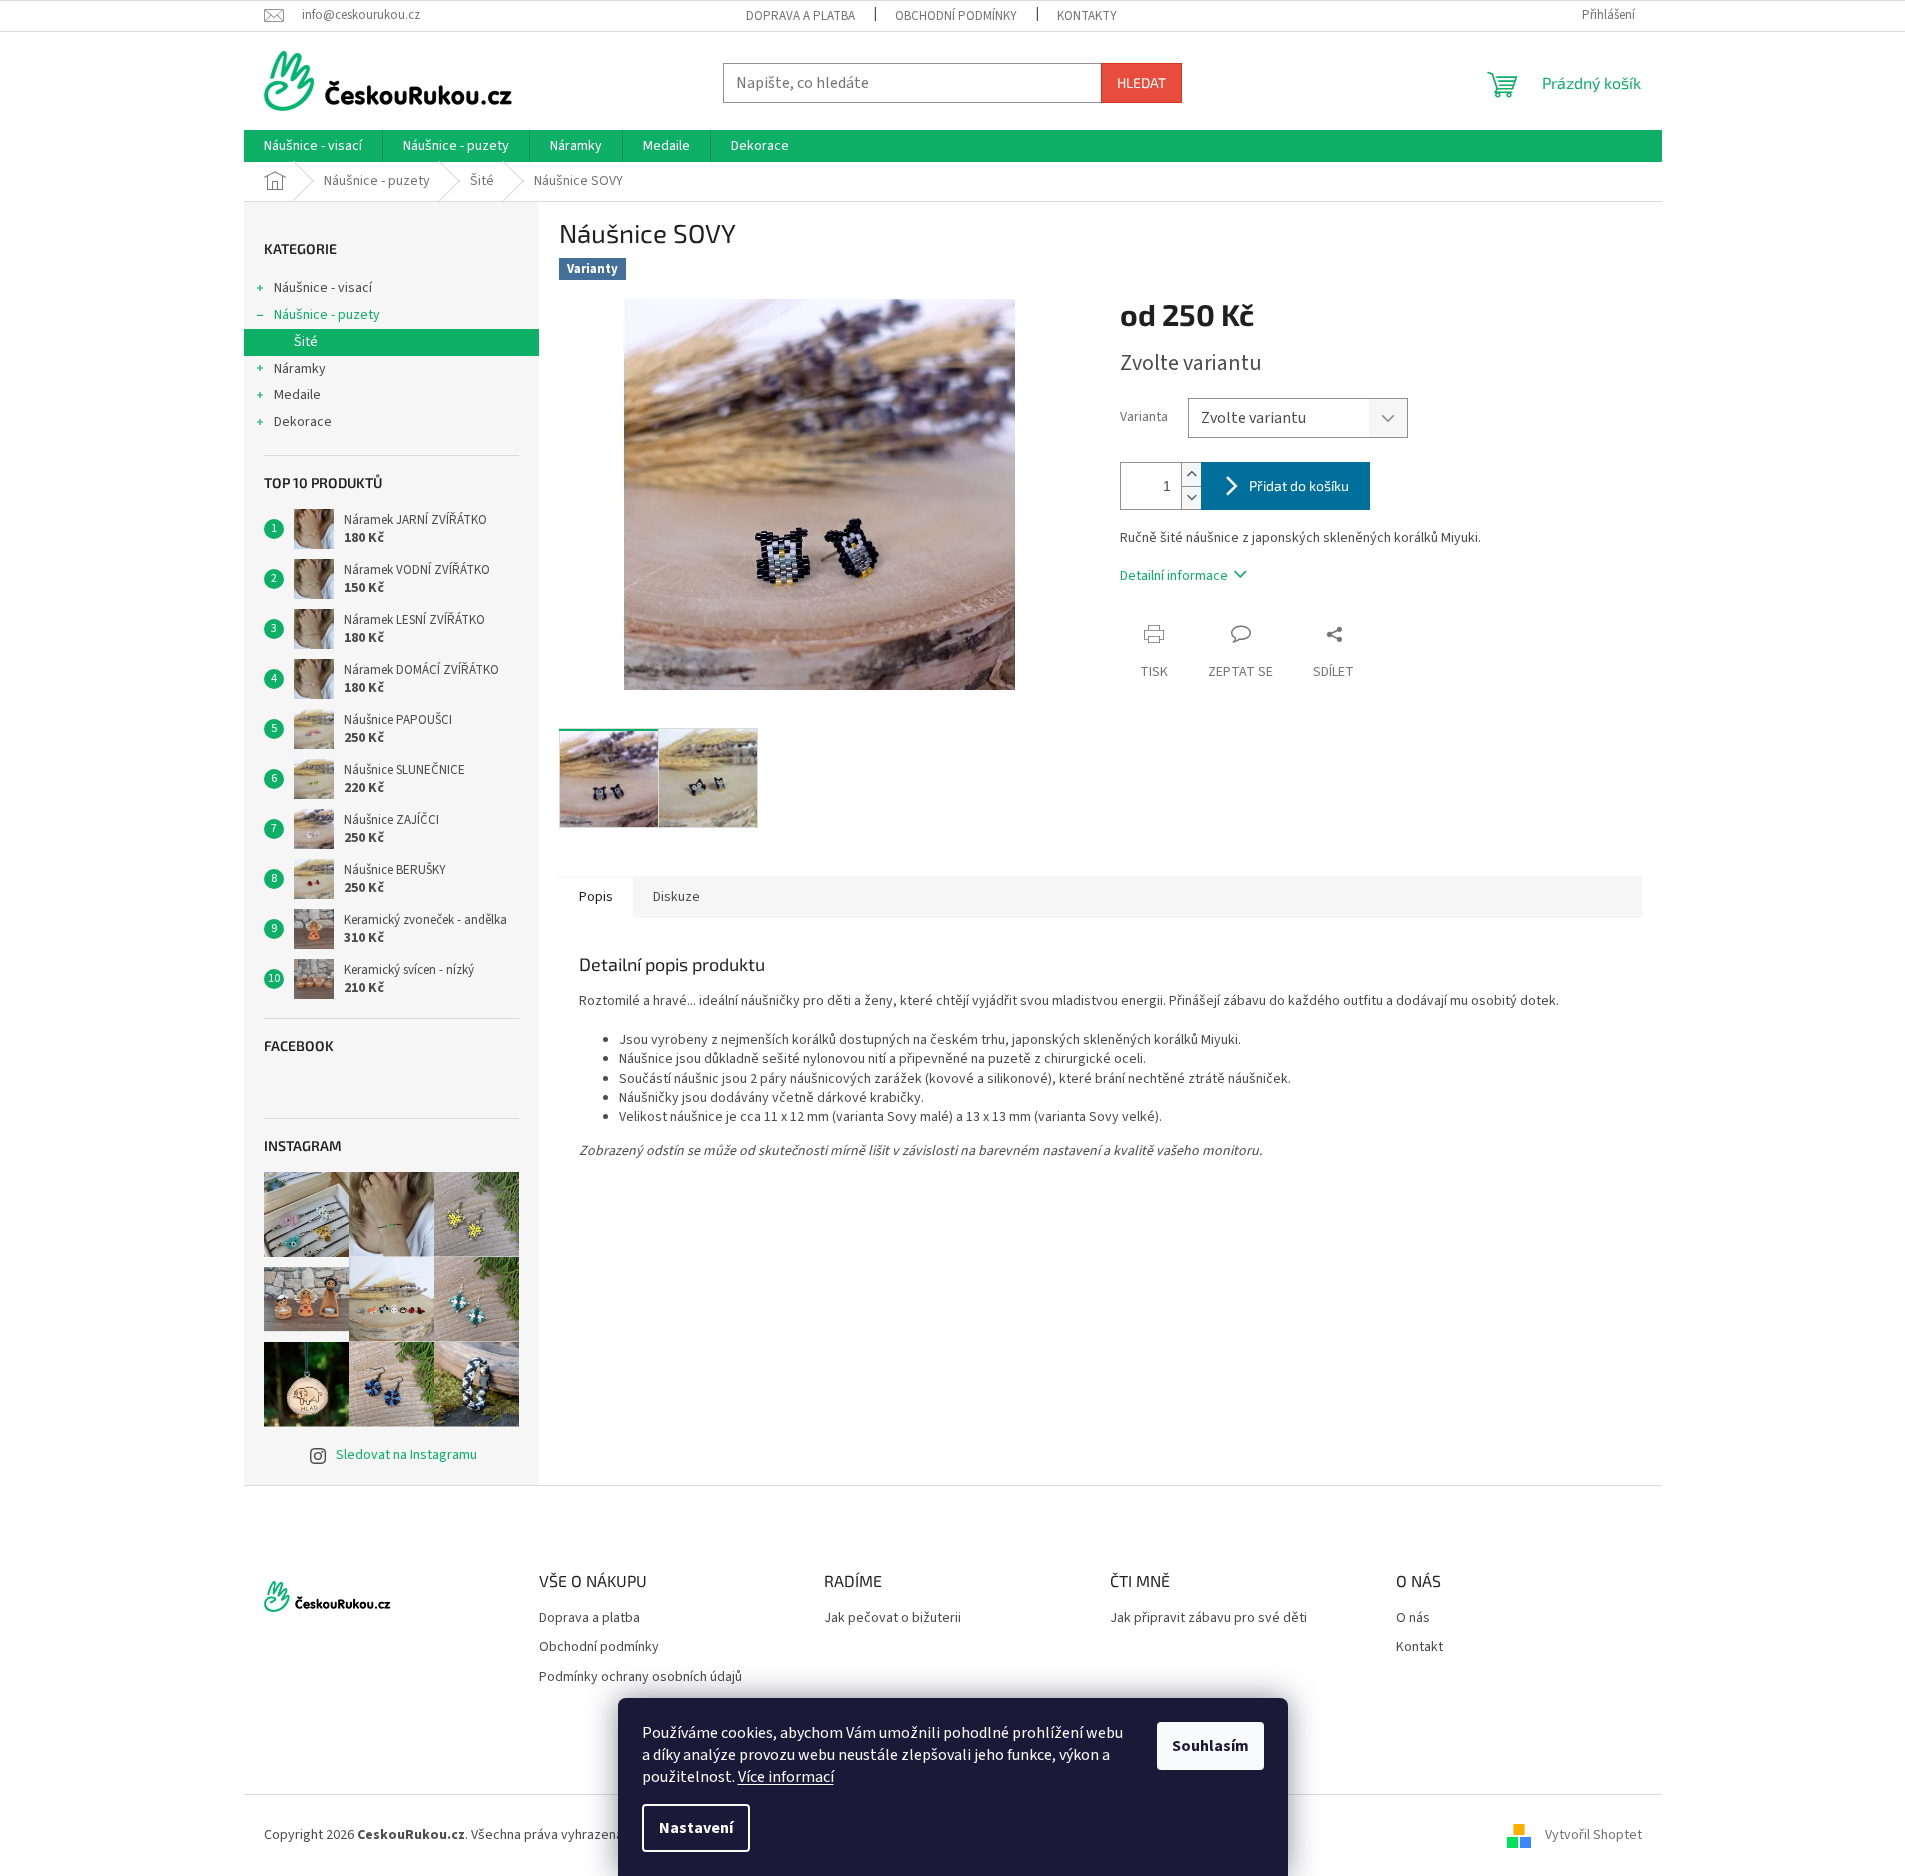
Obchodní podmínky (956, 16)
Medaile (297, 395)
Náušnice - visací (323, 288)
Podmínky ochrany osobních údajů (640, 1677)
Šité (306, 342)
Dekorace (303, 422)
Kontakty (1087, 16)
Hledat (1141, 82)
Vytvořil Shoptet (1593, 1835)
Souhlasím (1210, 1746)
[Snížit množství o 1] (1191, 497)
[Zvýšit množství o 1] (1191, 474)
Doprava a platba (800, 16)
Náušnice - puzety (327, 315)
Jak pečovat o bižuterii (892, 1618)
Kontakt (1419, 1647)
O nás (1413, 1618)
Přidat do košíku (1299, 485)
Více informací (786, 1777)
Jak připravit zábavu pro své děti (1208, 1618)
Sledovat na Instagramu (406, 1455)
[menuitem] (313, 146)
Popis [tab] (596, 897)
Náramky (300, 369)
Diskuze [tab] (676, 897)
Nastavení (696, 1828)
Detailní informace (1174, 576)
